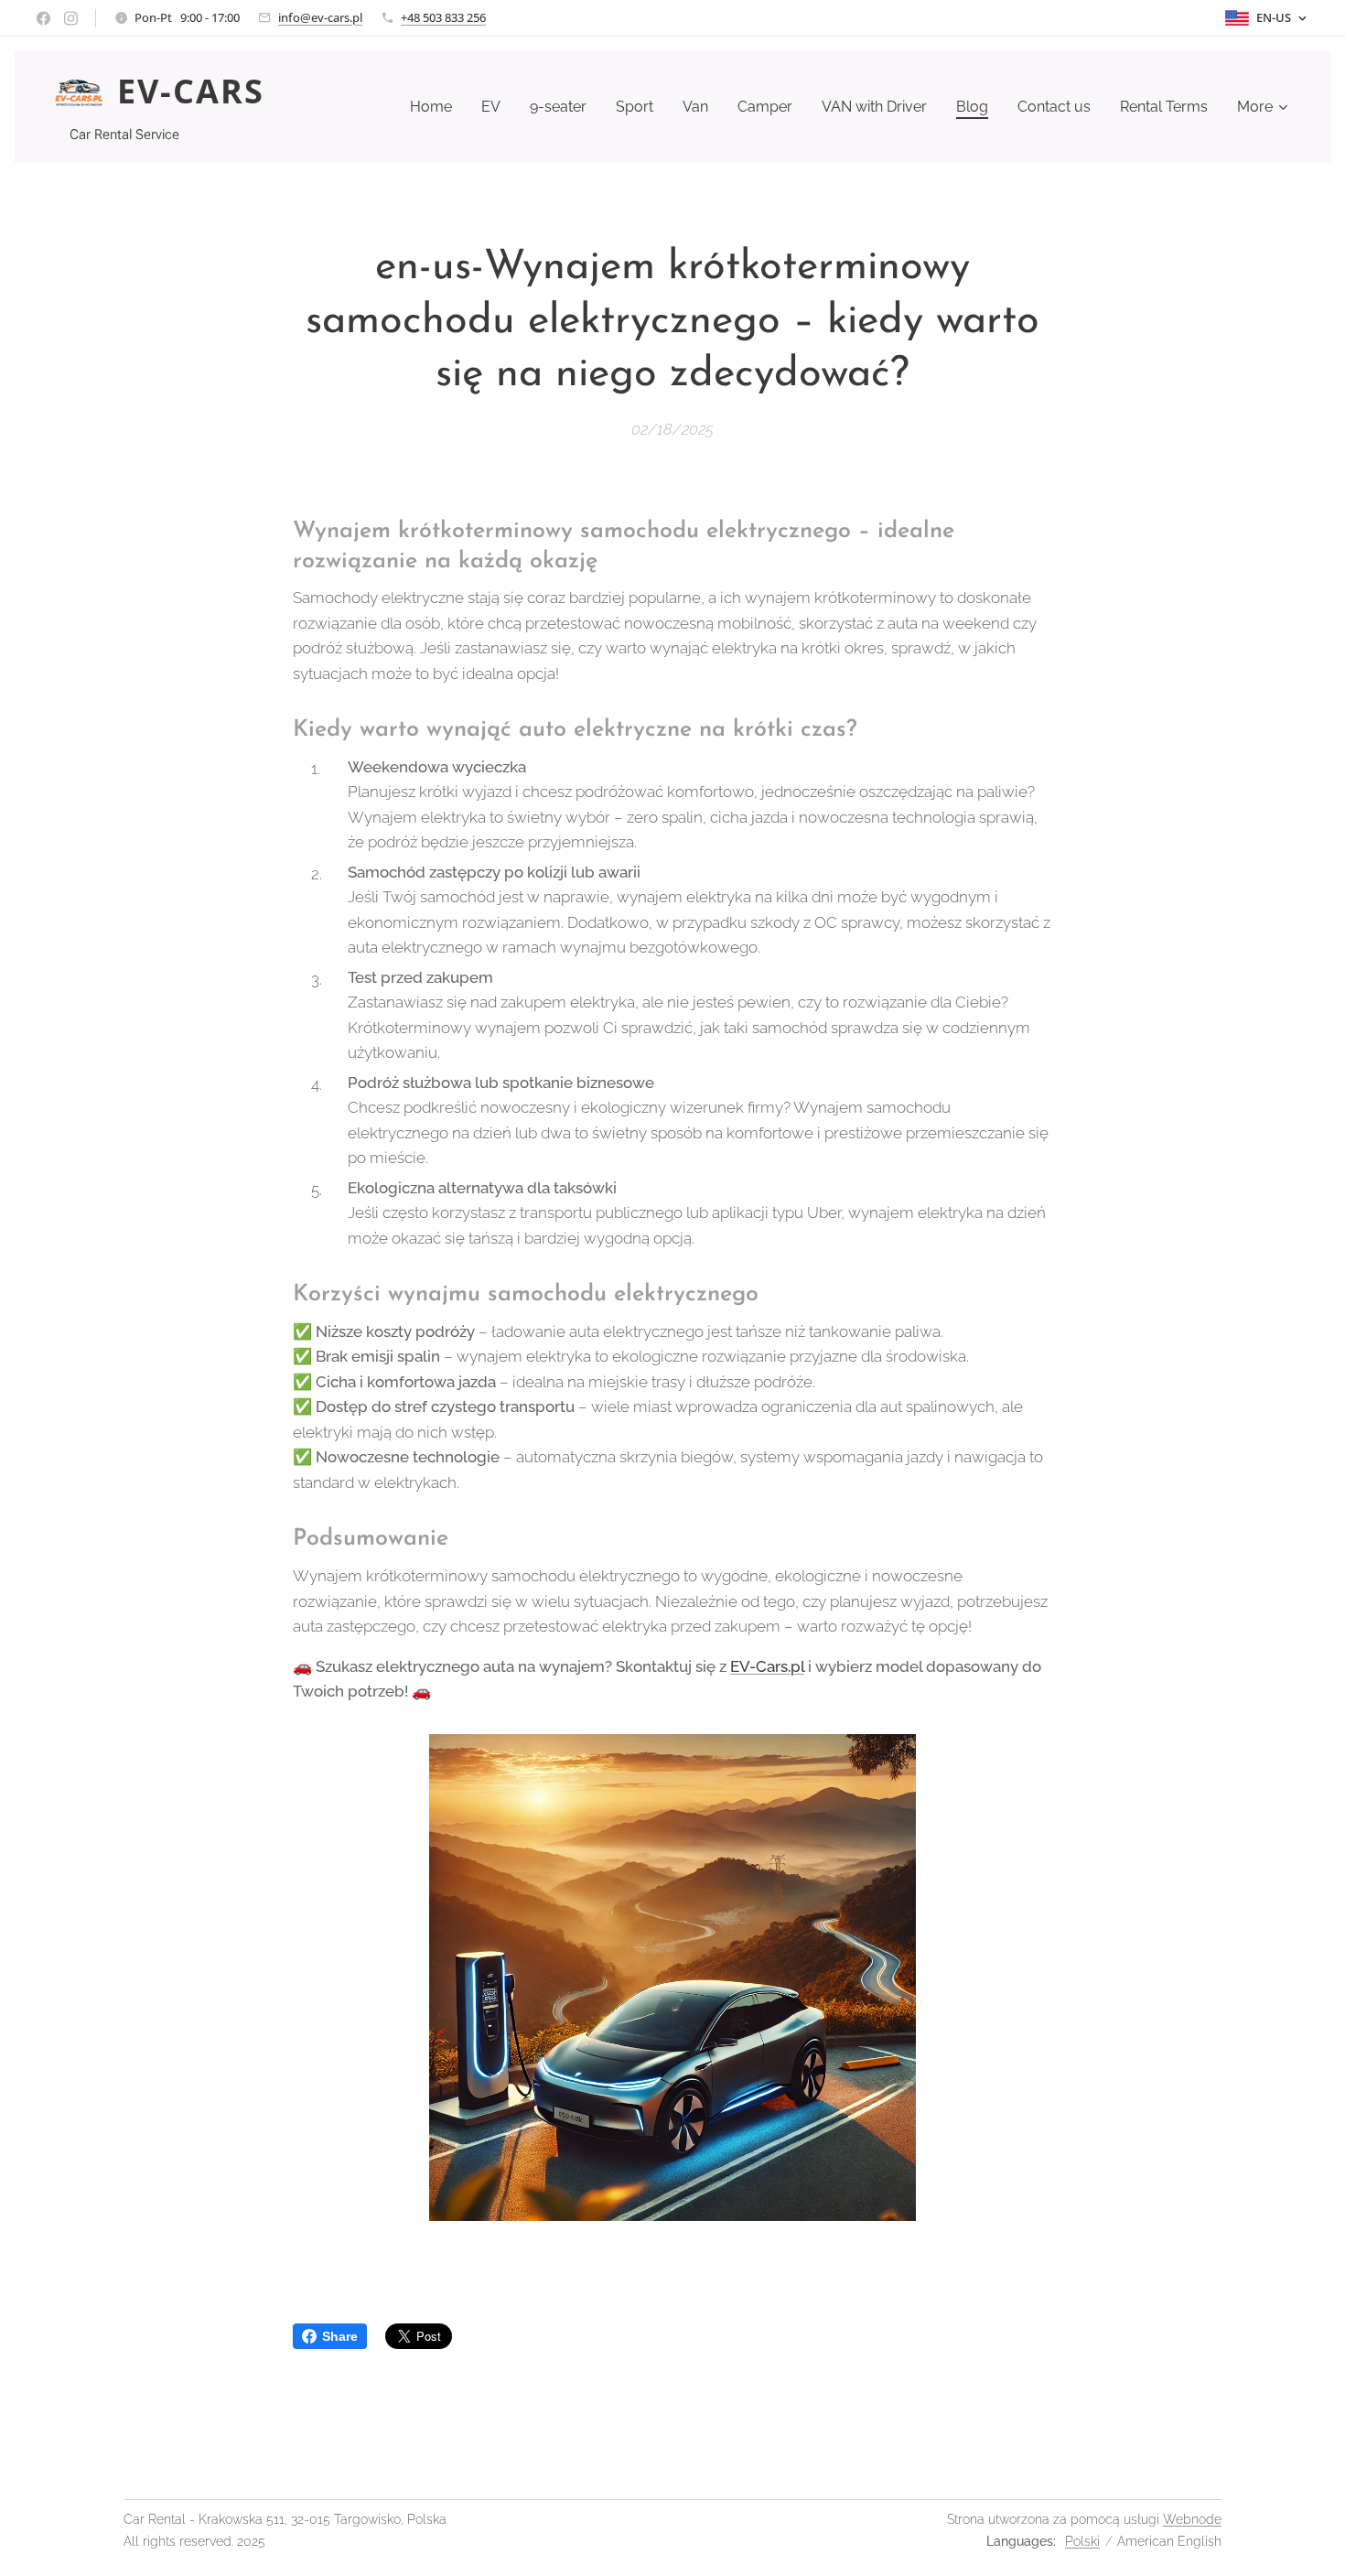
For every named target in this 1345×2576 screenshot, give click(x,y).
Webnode (1192, 2519)
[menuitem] (436, 107)
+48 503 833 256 (443, 17)
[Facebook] (43, 18)
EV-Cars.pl (767, 1666)
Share (340, 2336)
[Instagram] (71, 18)
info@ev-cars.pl (320, 17)
